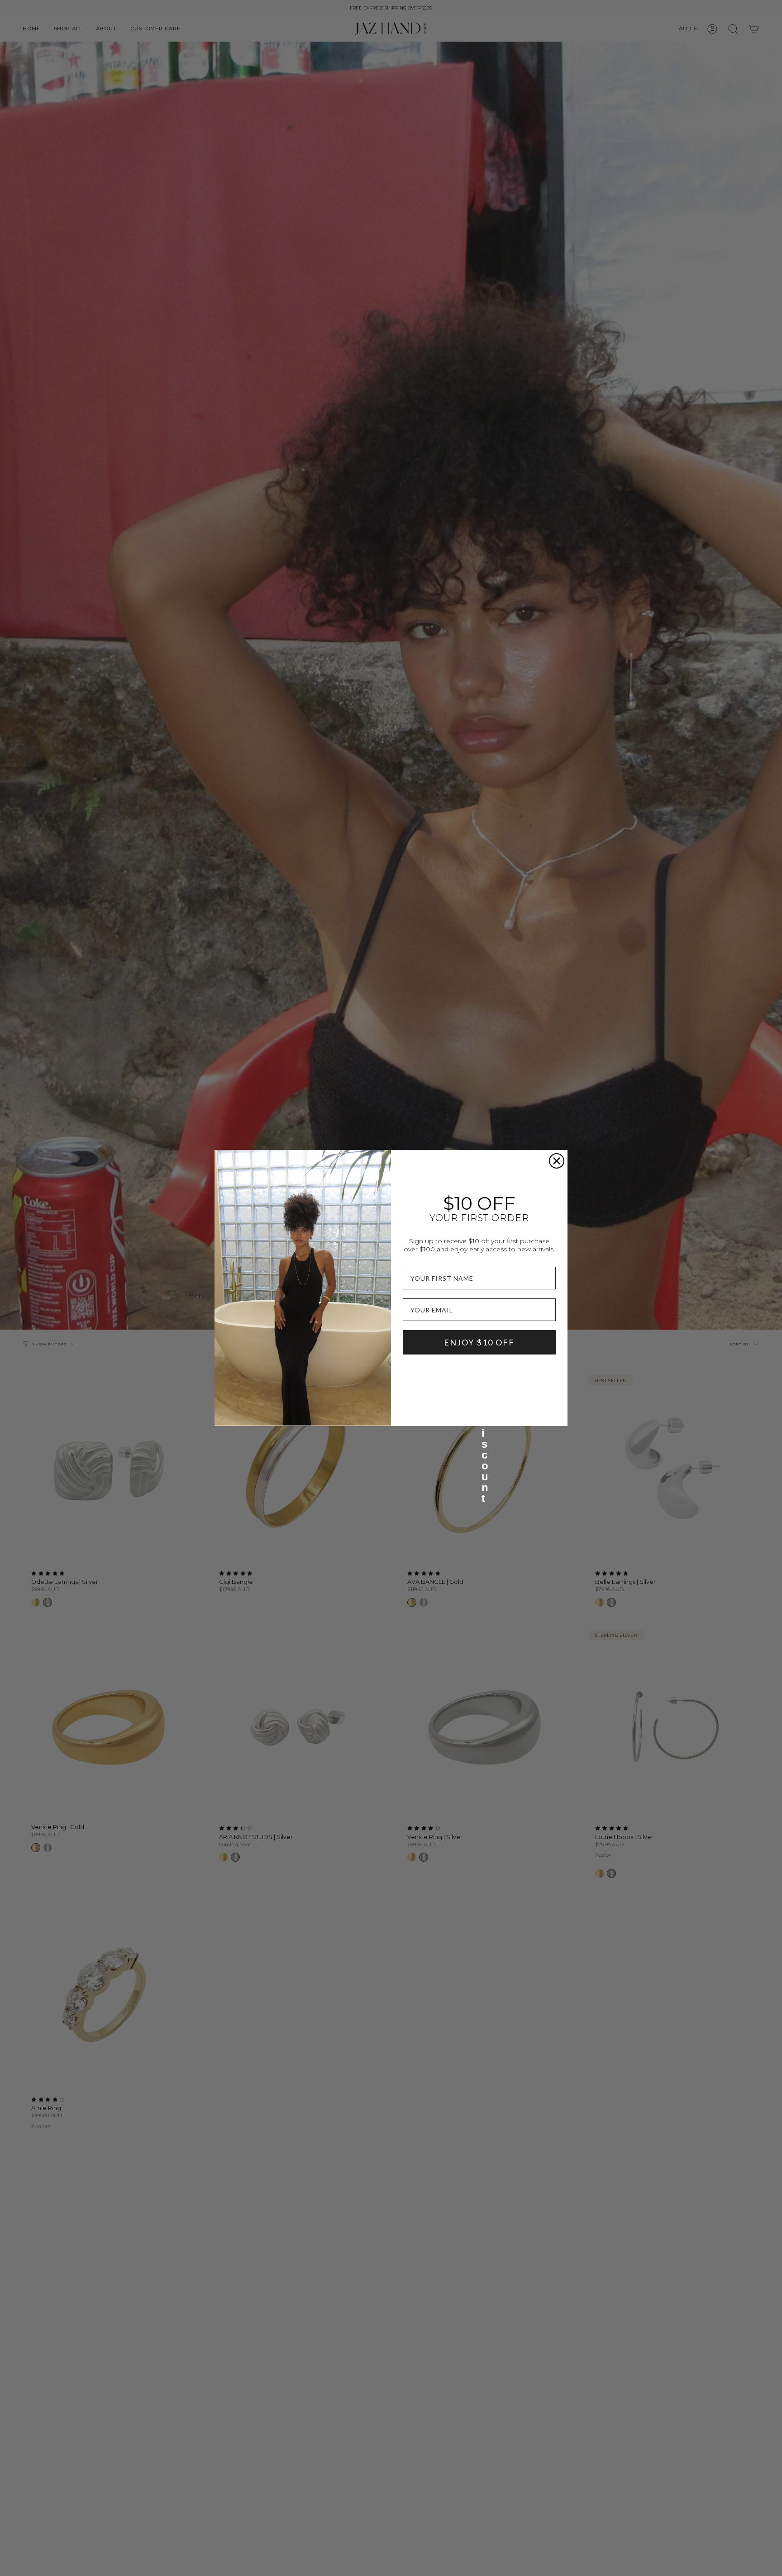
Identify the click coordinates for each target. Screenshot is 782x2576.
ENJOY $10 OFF (479, 1342)
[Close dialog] (557, 1161)
